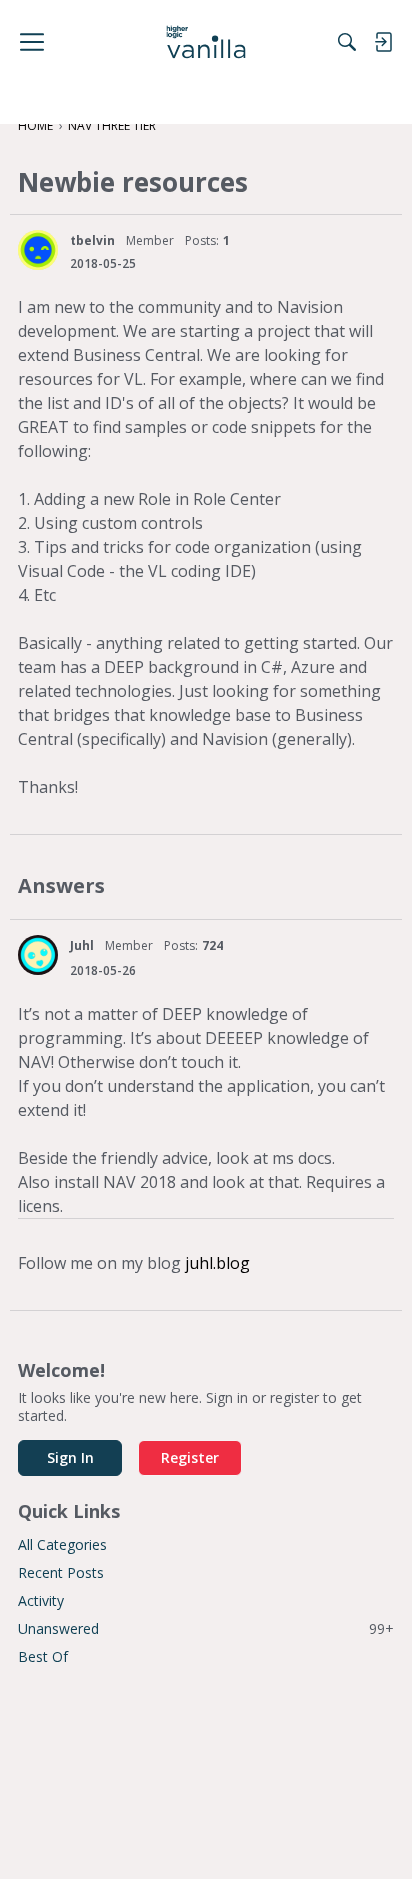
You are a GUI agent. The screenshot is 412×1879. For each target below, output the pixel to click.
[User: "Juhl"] (38, 955)
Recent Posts (61, 1572)
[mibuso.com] (206, 42)
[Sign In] (383, 42)
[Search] (347, 42)
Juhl (82, 945)
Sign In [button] (70, 1457)
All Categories (62, 1544)
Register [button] (190, 1457)
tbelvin (92, 240)
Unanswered (206, 1628)
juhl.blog (217, 1263)
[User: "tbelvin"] (38, 250)
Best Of (43, 1656)
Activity (41, 1600)
